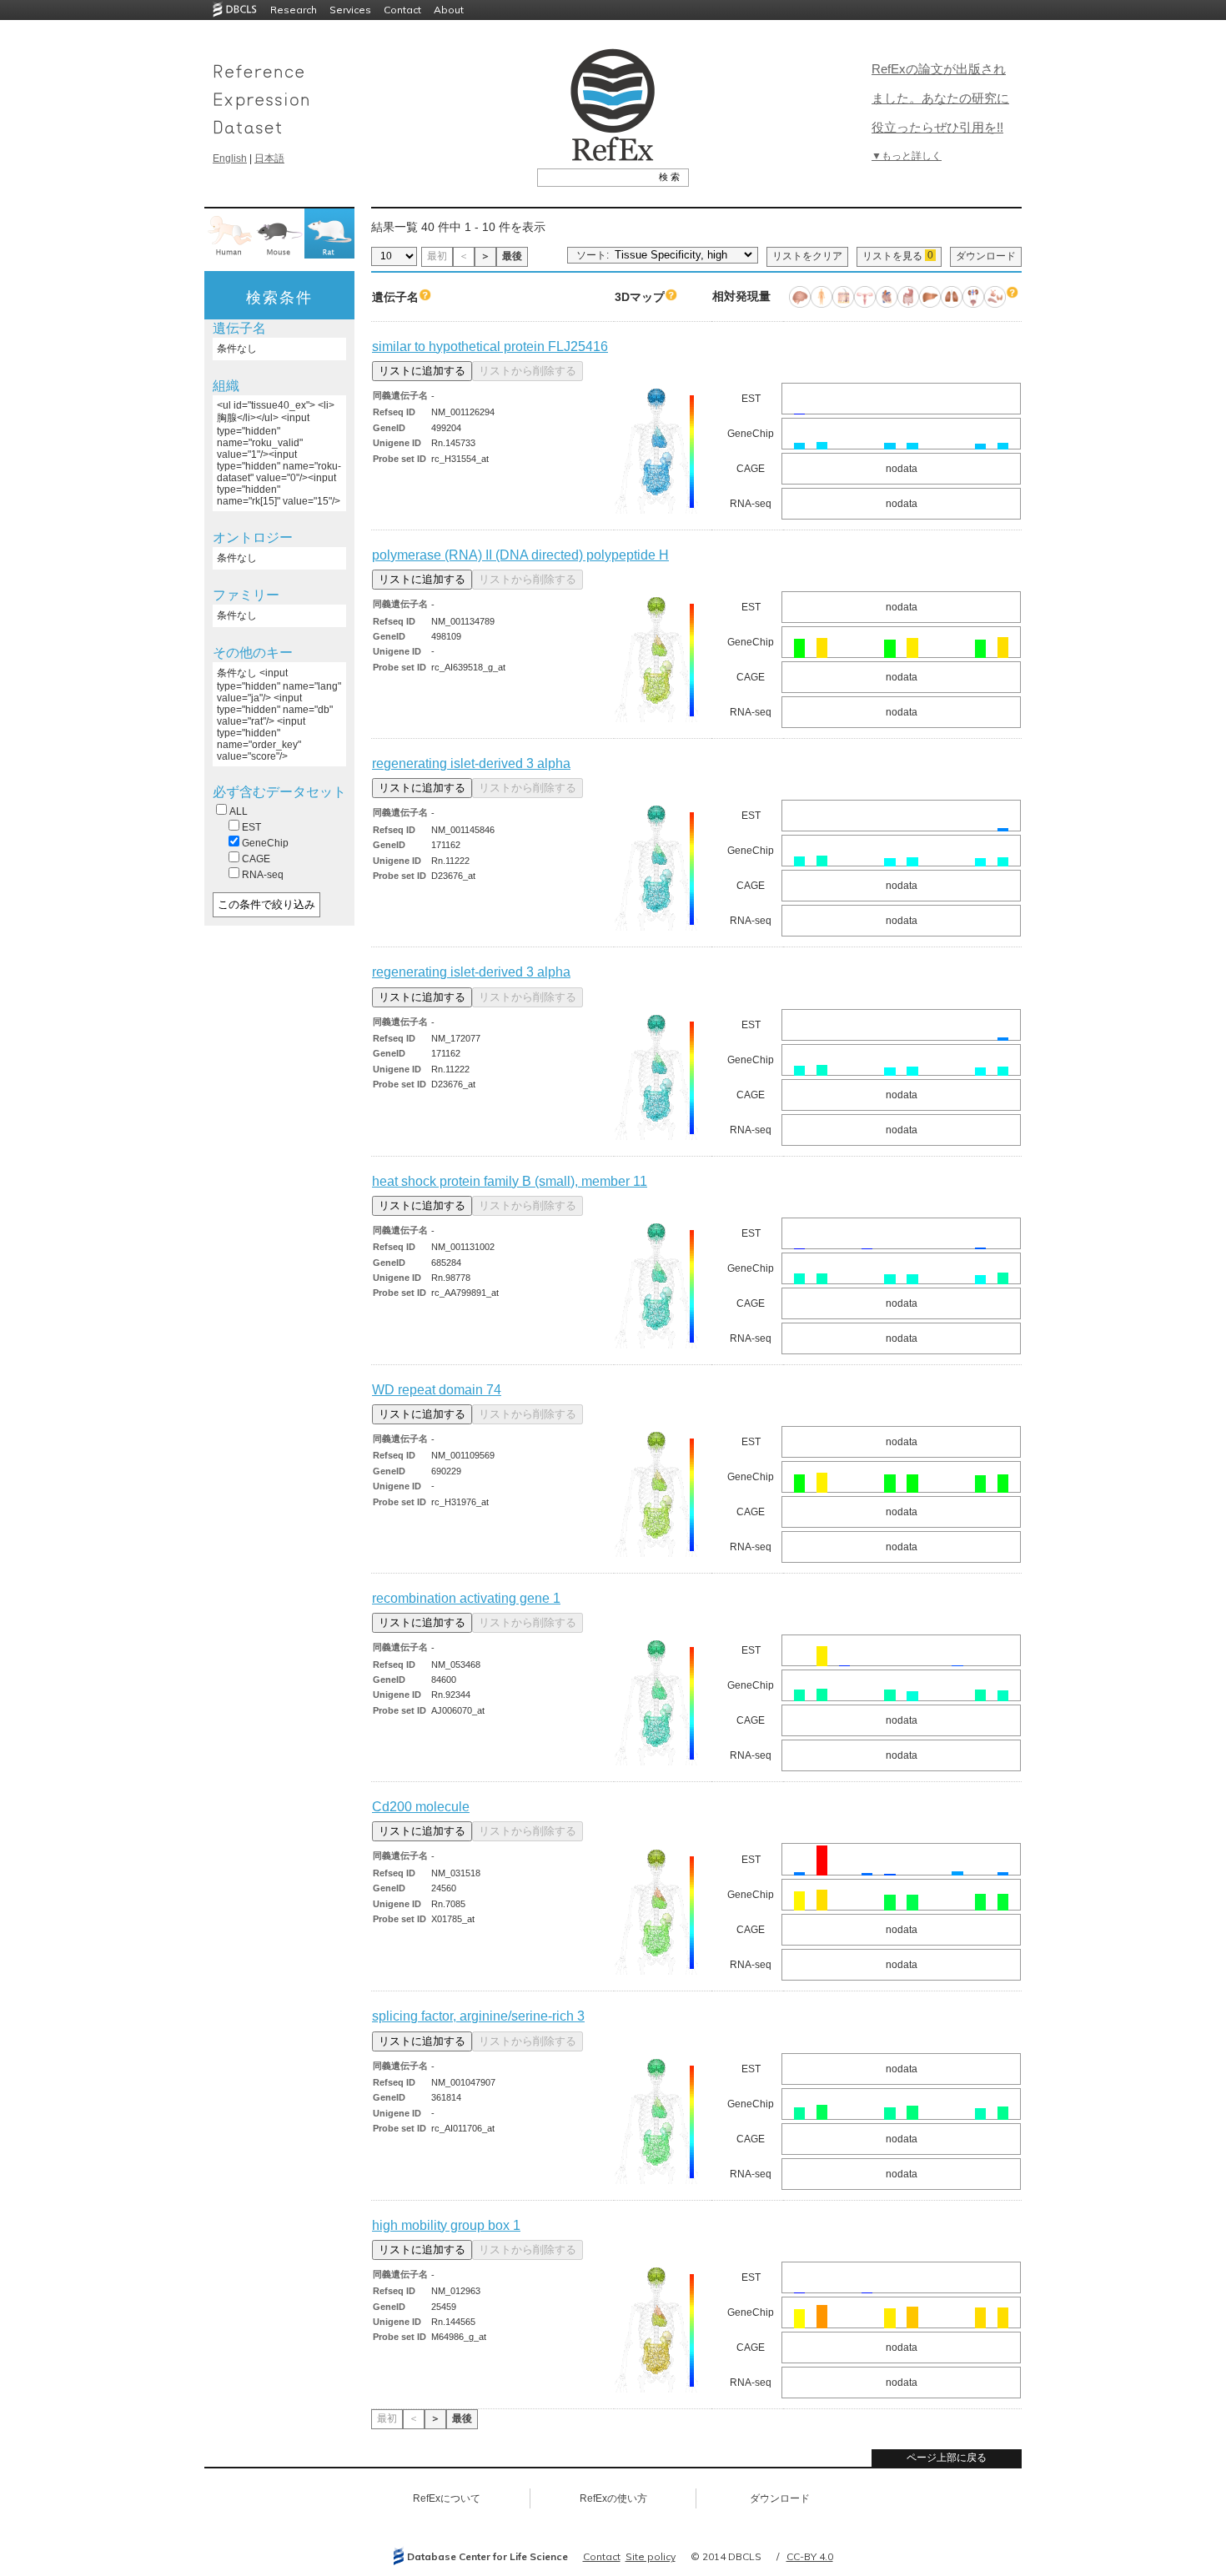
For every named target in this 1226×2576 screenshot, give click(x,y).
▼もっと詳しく (907, 156)
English (230, 158)
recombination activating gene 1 (466, 1598)
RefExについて (447, 2498)
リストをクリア (807, 256)
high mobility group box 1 (446, 2225)
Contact (402, 10)
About (449, 10)
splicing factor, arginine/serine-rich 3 (478, 2016)
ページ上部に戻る (947, 2458)
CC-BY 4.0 (810, 2556)
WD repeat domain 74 (437, 1390)
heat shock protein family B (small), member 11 (510, 1181)
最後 (512, 256)
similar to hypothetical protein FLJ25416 (490, 346)
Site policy (651, 2556)
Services (350, 10)
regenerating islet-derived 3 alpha (471, 763)
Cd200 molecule (421, 1807)
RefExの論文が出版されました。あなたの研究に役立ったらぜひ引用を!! (940, 98)
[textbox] (594, 177)
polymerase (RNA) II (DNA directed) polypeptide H (520, 555)
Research (294, 10)
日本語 (269, 158)
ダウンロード (986, 256)
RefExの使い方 (613, 2498)
